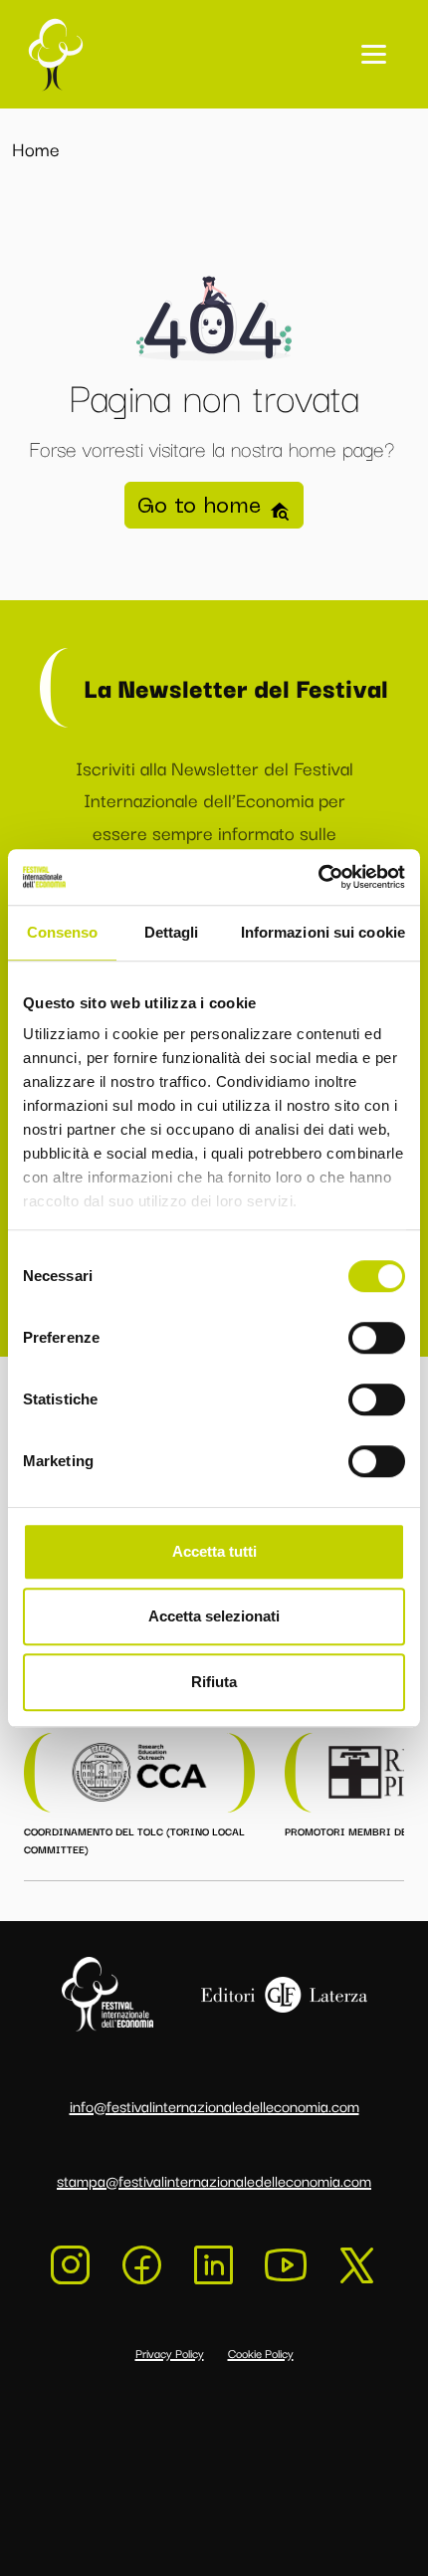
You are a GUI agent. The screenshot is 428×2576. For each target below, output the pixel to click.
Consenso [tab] (63, 932)
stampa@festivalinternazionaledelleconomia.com (214, 2180)
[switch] (377, 1338)
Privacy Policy (170, 2353)
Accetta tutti (214, 1551)
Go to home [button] (203, 505)
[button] (374, 54)
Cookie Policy (261, 2353)
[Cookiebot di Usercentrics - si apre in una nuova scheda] (318, 877)
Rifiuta (214, 1682)
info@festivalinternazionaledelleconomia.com (214, 2105)
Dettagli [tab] (172, 932)
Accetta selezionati (214, 1616)
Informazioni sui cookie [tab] (323, 932)
